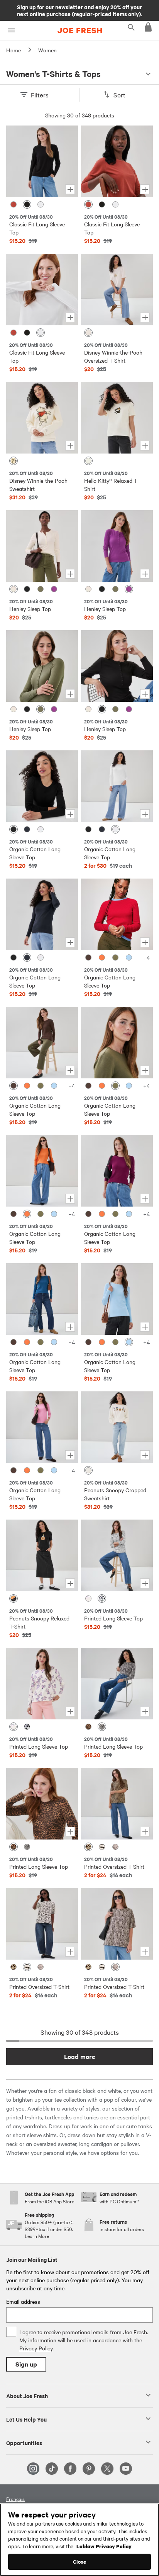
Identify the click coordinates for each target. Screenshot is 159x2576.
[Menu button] (11, 30)
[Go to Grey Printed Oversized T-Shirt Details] (117, 1924)
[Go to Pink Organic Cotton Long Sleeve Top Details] (42, 1427)
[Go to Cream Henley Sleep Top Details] (42, 546)
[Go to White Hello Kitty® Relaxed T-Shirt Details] (117, 418)
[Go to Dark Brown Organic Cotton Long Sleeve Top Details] (42, 1043)
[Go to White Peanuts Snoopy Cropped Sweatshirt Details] (117, 1427)
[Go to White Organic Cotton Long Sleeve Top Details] (117, 786)
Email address (23, 2301)
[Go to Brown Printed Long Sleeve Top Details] (42, 1804)
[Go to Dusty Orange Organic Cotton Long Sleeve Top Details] (42, 1171)
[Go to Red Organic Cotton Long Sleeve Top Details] (117, 914)
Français (15, 2499)
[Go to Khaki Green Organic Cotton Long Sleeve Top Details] (117, 1043)
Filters (40, 95)
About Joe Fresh (27, 2395)
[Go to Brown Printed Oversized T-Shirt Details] (117, 1804)
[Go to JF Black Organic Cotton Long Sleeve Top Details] (42, 786)
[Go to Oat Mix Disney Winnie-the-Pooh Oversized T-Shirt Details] (117, 290)
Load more (80, 2056)
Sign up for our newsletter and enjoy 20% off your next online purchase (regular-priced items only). (79, 10)
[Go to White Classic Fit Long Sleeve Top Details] (42, 290)
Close (80, 2562)
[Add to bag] (70, 189)
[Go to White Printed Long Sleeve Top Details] (117, 1555)
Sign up (26, 2364)
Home (14, 50)
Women (47, 50)
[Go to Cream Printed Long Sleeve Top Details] (42, 1684)
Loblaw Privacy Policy (104, 2546)
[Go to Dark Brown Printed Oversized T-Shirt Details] (42, 1924)
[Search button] (131, 27)
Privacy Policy (36, 2348)
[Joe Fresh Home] (80, 30)
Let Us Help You (26, 2419)
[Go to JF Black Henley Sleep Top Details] (117, 666)
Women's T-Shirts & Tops (53, 74)
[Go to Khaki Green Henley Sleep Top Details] (42, 666)
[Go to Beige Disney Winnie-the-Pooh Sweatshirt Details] (42, 418)
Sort (119, 95)
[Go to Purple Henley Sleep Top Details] (117, 546)
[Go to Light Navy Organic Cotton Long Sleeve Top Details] (42, 1299)
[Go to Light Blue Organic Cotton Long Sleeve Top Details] (117, 1299)
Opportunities (24, 2442)
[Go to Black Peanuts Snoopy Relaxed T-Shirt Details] (42, 1555)
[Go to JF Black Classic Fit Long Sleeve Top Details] (42, 161)
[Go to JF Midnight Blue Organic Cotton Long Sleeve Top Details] (42, 914)
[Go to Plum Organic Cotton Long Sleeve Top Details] (117, 1171)
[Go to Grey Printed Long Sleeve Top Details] (117, 1684)
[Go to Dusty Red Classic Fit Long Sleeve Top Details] (117, 161)
